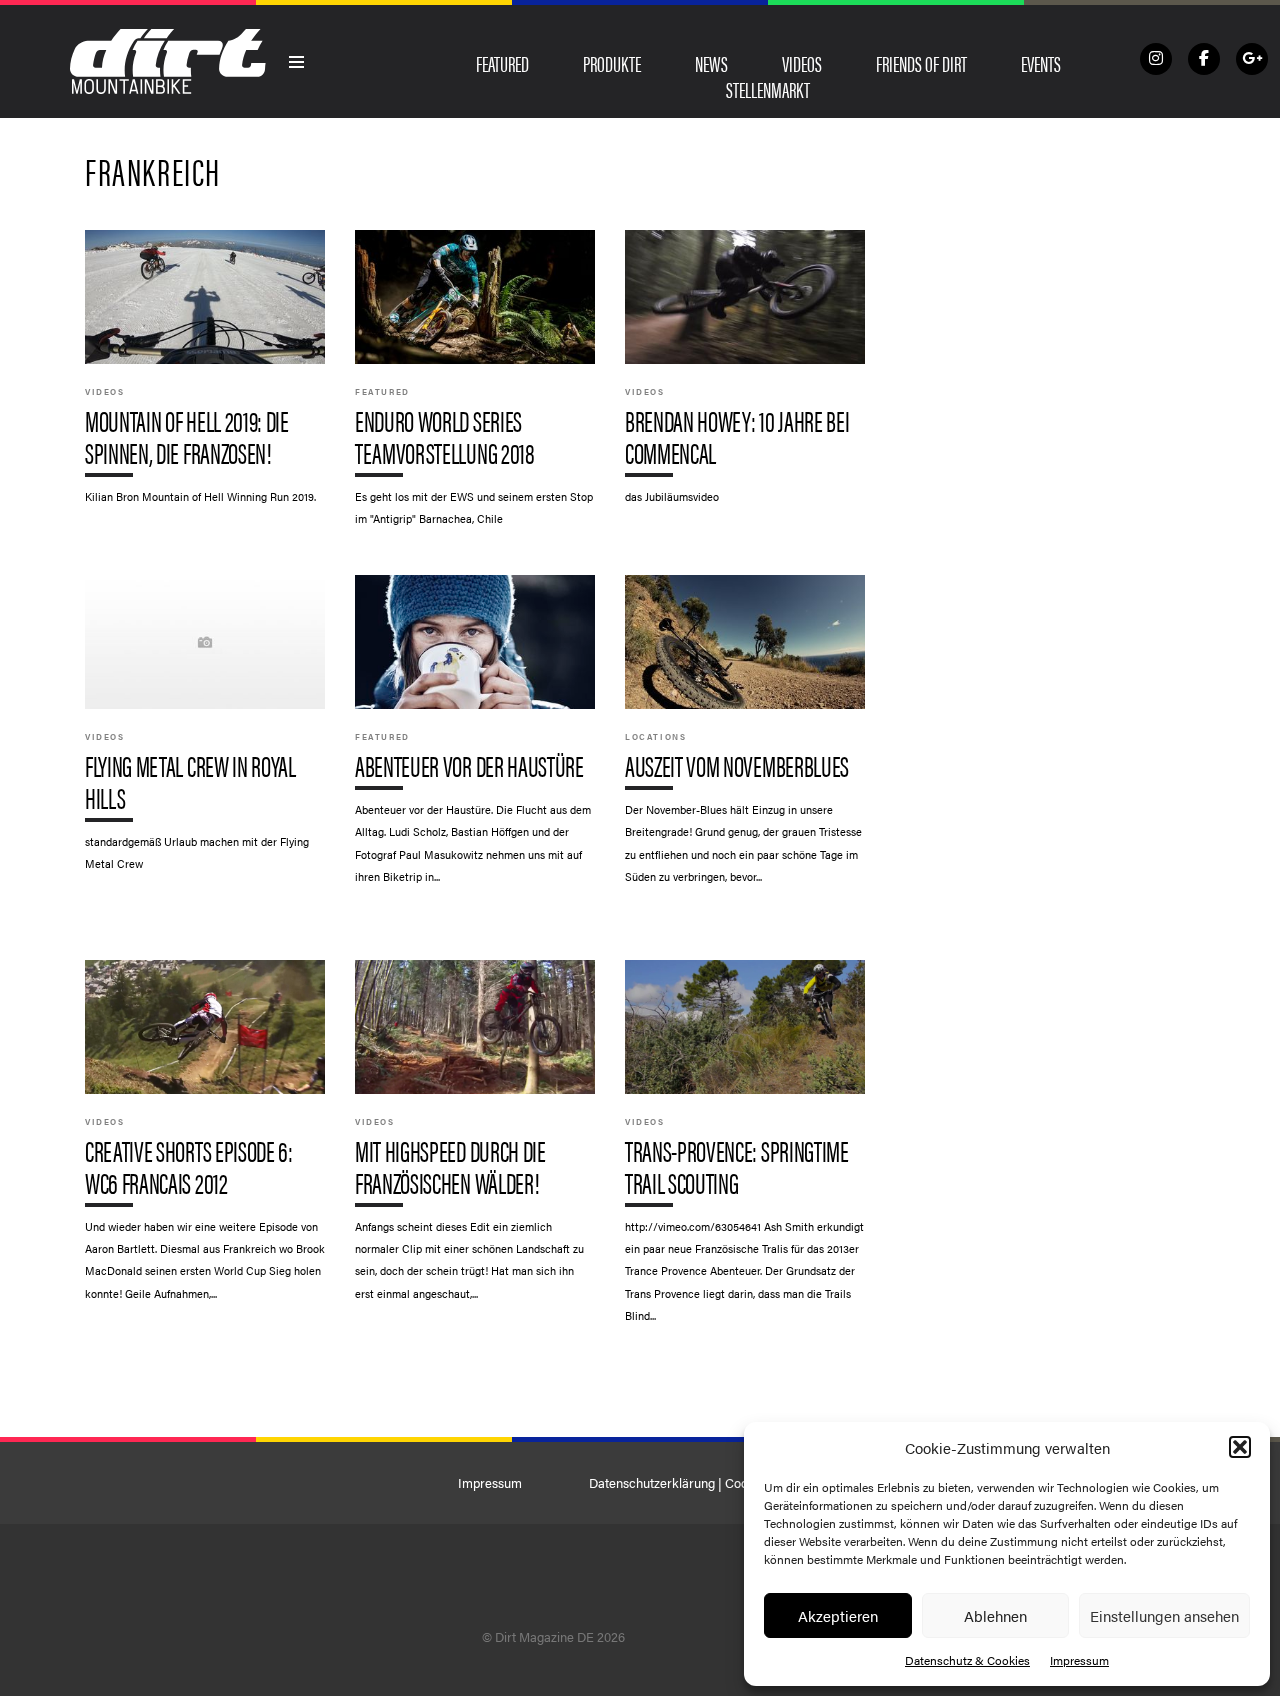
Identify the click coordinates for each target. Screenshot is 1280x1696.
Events (1041, 63)
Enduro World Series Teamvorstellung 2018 (475, 387)
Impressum (1079, 1660)
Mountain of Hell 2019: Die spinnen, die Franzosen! (205, 376)
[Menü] (297, 62)
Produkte (612, 63)
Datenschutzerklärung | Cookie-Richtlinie (705, 1483)
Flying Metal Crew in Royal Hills (205, 732)
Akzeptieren (838, 1615)
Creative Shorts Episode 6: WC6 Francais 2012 (205, 1140)
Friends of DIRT (921, 63)
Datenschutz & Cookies (967, 1660)
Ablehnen (995, 1615)
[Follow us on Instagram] (1156, 59)
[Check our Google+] (1252, 59)
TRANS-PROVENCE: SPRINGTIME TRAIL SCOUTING (745, 1151)
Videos (802, 63)
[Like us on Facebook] (1204, 59)
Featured (502, 63)
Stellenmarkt (768, 89)
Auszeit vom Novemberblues (745, 739)
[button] (1240, 1447)
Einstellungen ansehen (1164, 1615)
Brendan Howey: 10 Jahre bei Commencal (745, 376)
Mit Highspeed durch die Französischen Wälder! (475, 1140)
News (711, 63)
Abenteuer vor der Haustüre (475, 739)
